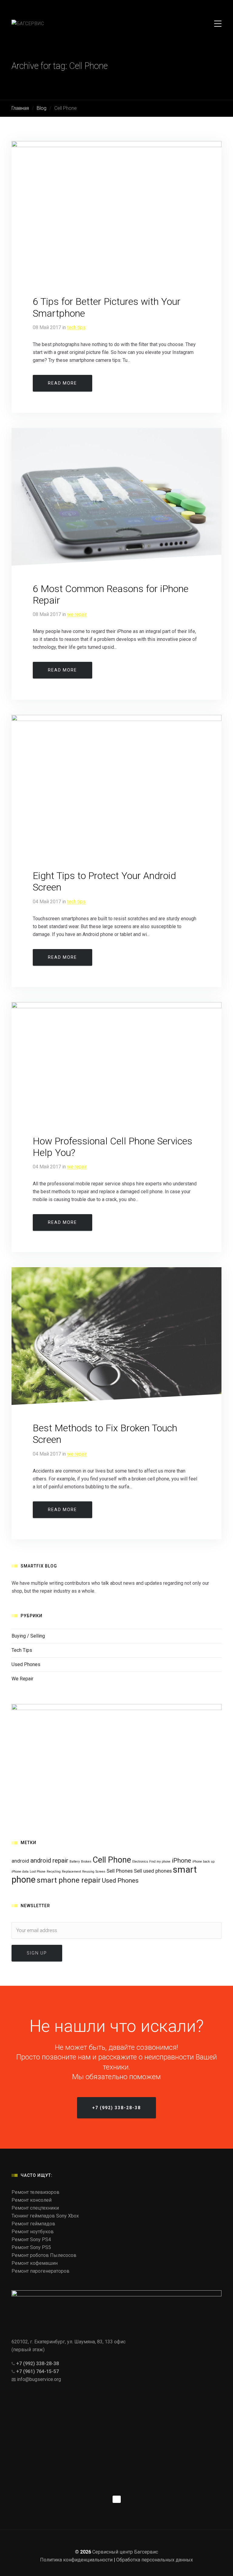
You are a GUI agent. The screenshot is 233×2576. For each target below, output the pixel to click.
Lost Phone (38, 1872)
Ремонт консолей (32, 2200)
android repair (49, 1860)
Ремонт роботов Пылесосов (44, 2255)
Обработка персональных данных (155, 2560)
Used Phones (26, 1664)
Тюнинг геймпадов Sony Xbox (45, 2216)
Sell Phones (120, 1871)
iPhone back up (203, 1862)
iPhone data (20, 1872)
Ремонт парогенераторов (41, 2271)
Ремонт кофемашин (35, 2263)
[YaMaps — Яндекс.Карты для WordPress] (117, 2499)
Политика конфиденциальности (76, 2560)
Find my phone (160, 1862)
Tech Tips (76, 327)
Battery (75, 1862)
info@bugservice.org (39, 2379)
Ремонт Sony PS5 (31, 2247)
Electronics (140, 1862)
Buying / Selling (28, 1636)
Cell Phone (112, 1860)
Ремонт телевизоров (35, 2192)
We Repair (77, 614)
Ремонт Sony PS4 (31, 2239)
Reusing (88, 1872)
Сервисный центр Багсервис (125, 2552)
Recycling (54, 1872)
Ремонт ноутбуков (33, 2232)
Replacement (71, 1872)
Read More (62, 383)
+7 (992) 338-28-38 (37, 2364)
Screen (100, 1872)
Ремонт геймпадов (33, 2224)
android (20, 1861)
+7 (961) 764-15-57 (37, 2371)
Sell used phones (153, 1871)
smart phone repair (69, 1880)
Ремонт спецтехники (35, 2208)
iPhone (181, 1860)
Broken (86, 1862)
